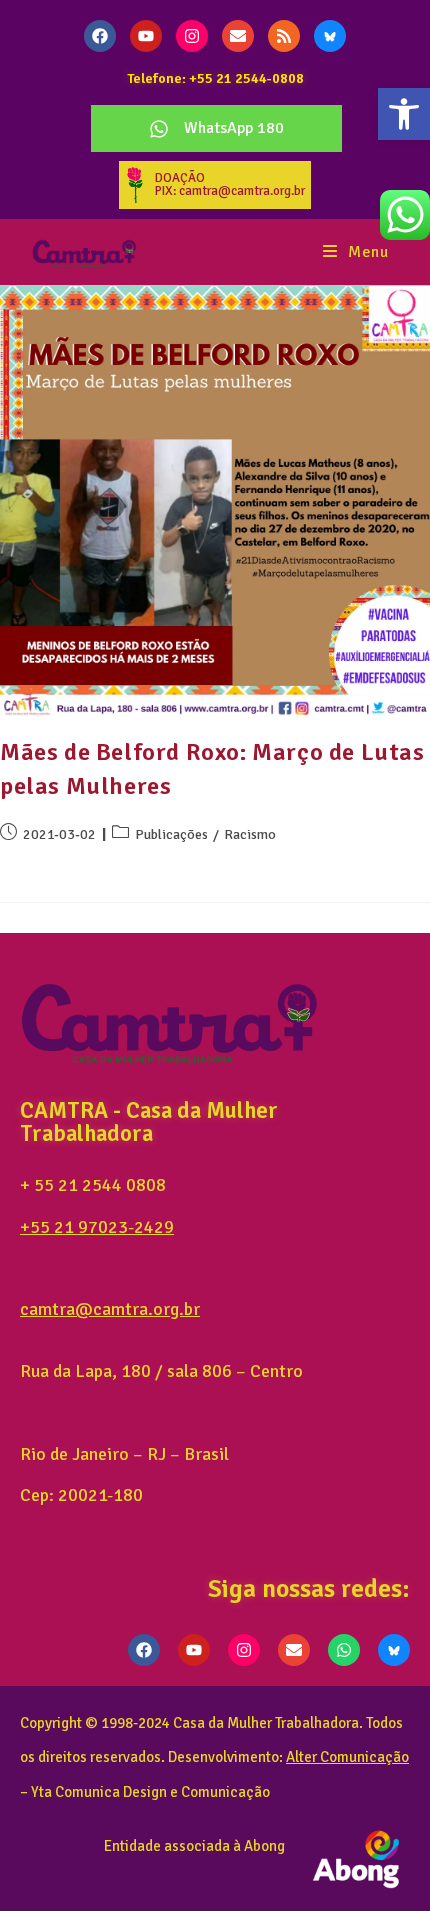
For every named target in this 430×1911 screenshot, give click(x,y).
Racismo (250, 834)
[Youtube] (146, 36)
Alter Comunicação (347, 1757)
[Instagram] (192, 36)
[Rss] (284, 36)
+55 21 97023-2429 (97, 1227)
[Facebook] (100, 36)
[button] (404, 114)
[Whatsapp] (344, 1650)
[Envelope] (238, 36)
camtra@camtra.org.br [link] (110, 1309)
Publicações (171, 834)
